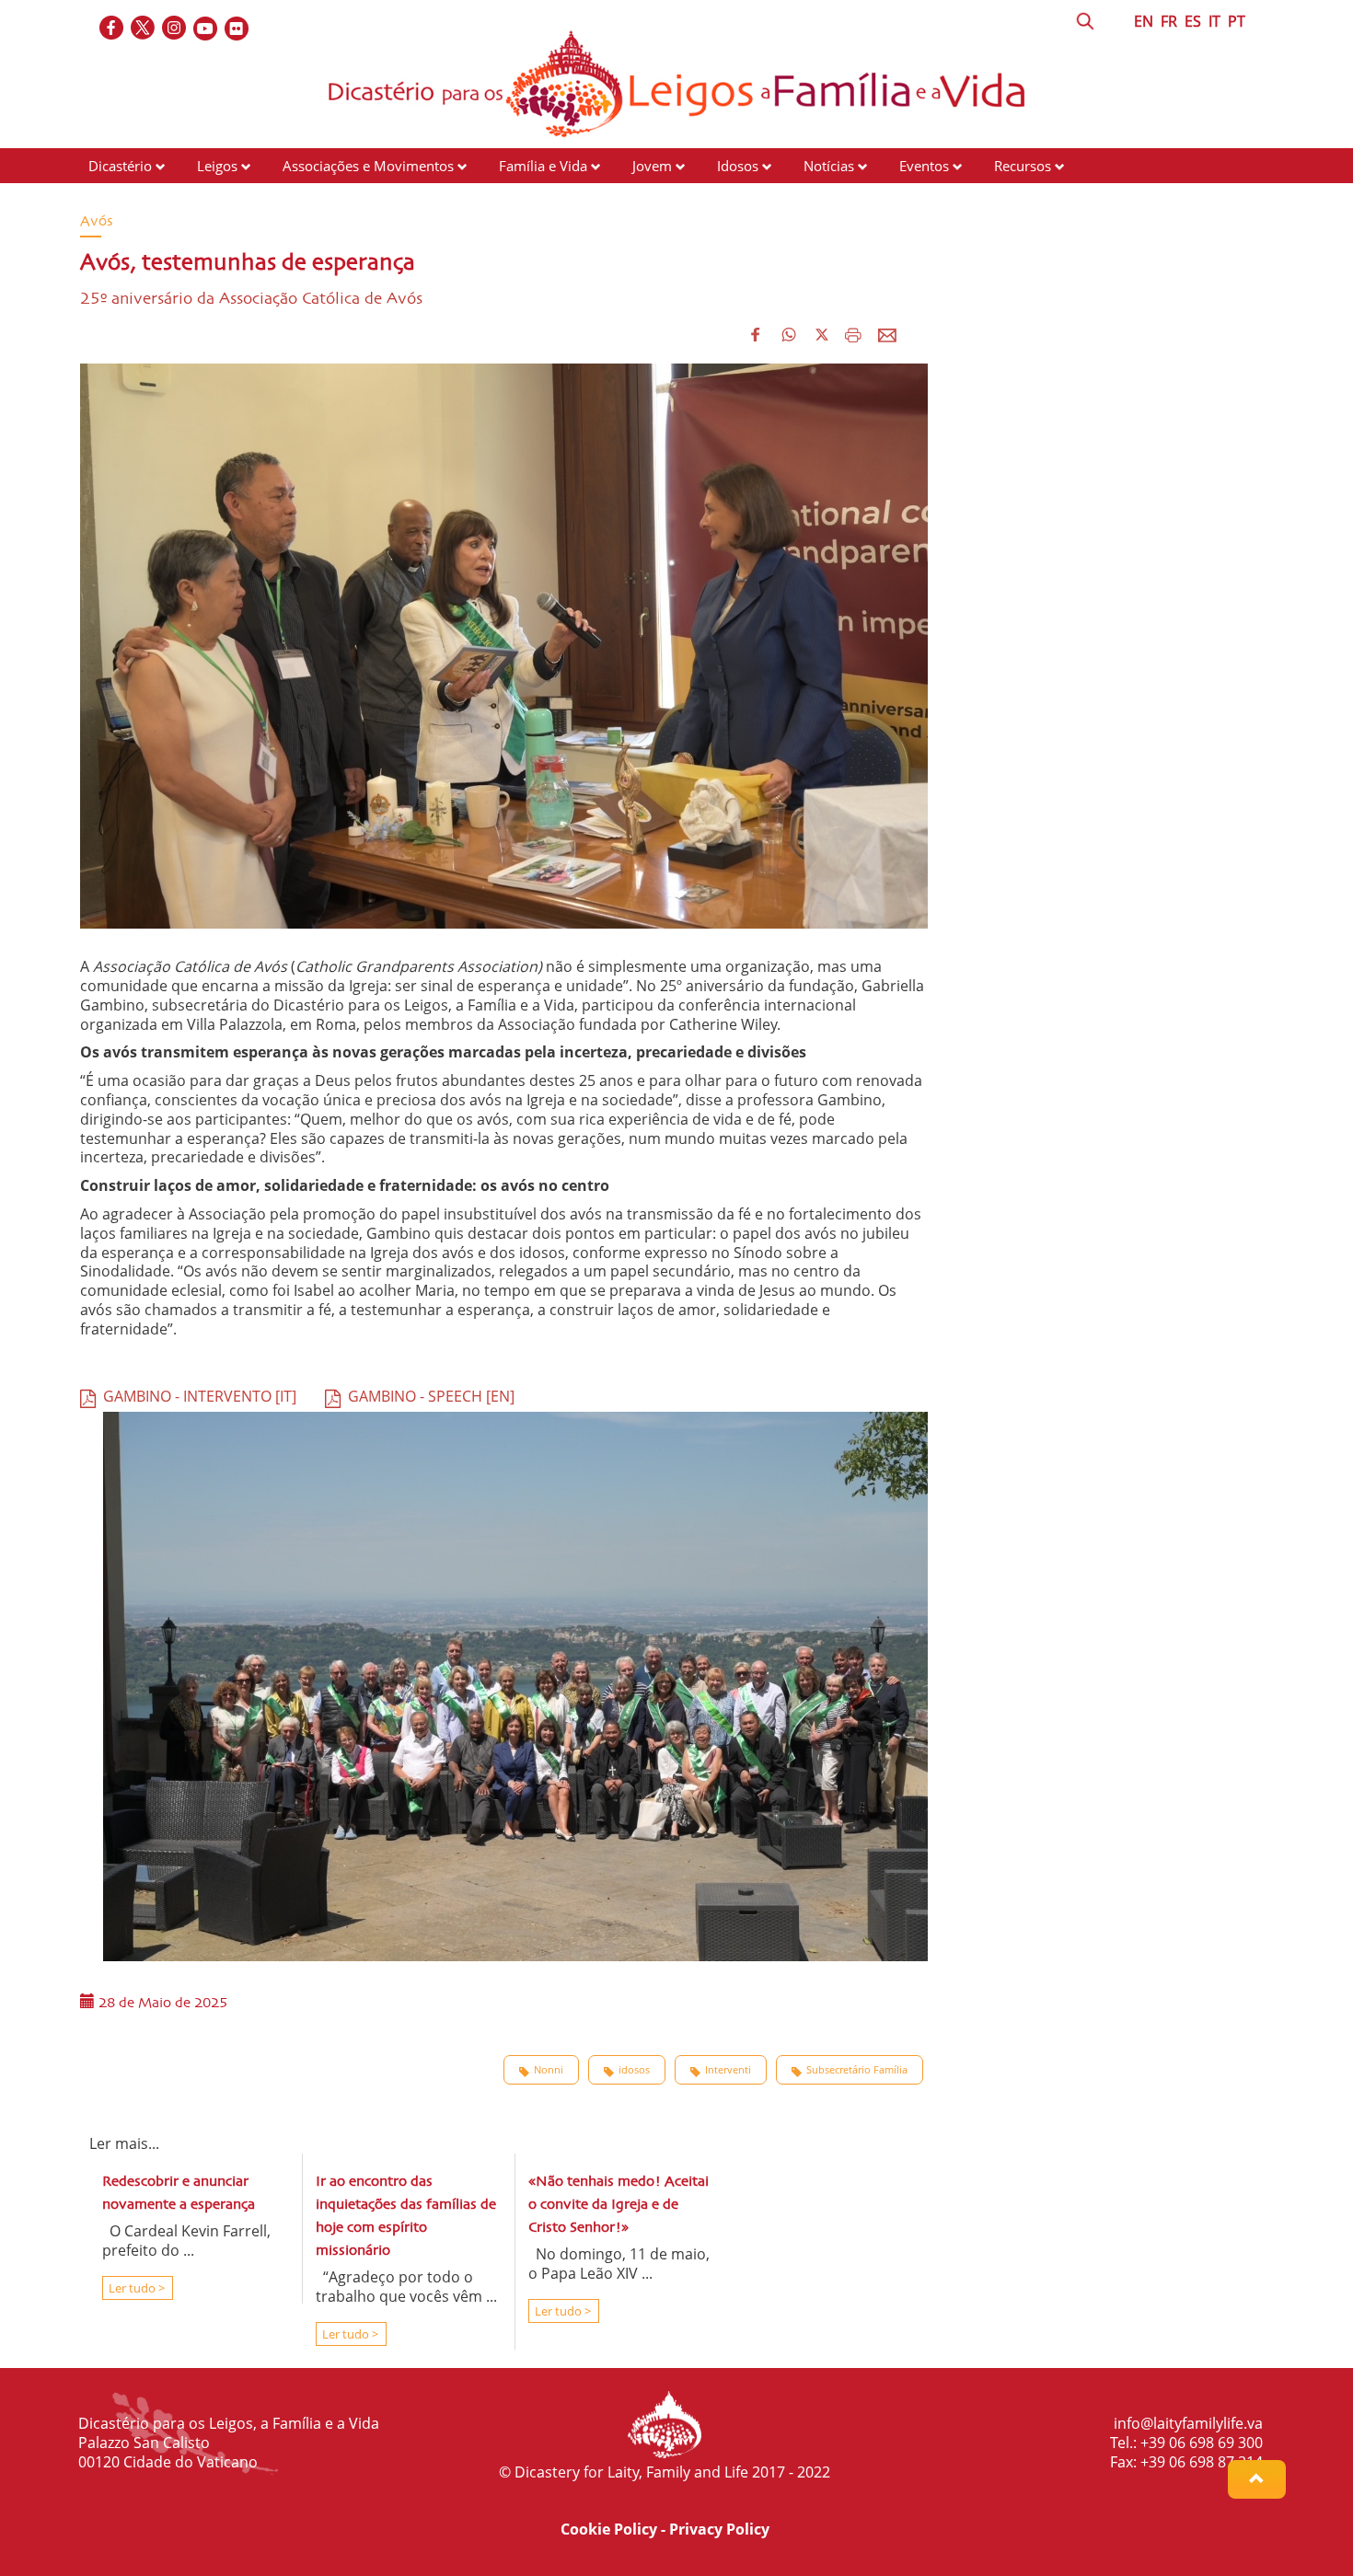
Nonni (549, 2069)
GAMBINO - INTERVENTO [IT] (196, 1396)
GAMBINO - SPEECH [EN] (428, 1396)
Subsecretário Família (857, 2069)
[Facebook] (112, 29)
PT (1237, 21)
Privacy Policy (719, 2529)
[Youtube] (206, 29)
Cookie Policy (609, 2529)
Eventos (924, 166)
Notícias (829, 166)
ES (1193, 21)
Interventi (728, 2069)
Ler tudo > (135, 2288)
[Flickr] (237, 29)
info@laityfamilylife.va (1188, 2423)
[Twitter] (144, 29)
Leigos (217, 166)
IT (1214, 21)
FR (1169, 21)
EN (1144, 21)
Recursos (1023, 166)
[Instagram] (175, 29)
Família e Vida (543, 166)
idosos (634, 2069)
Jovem (652, 166)
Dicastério (120, 166)
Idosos (738, 166)
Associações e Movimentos (368, 166)
